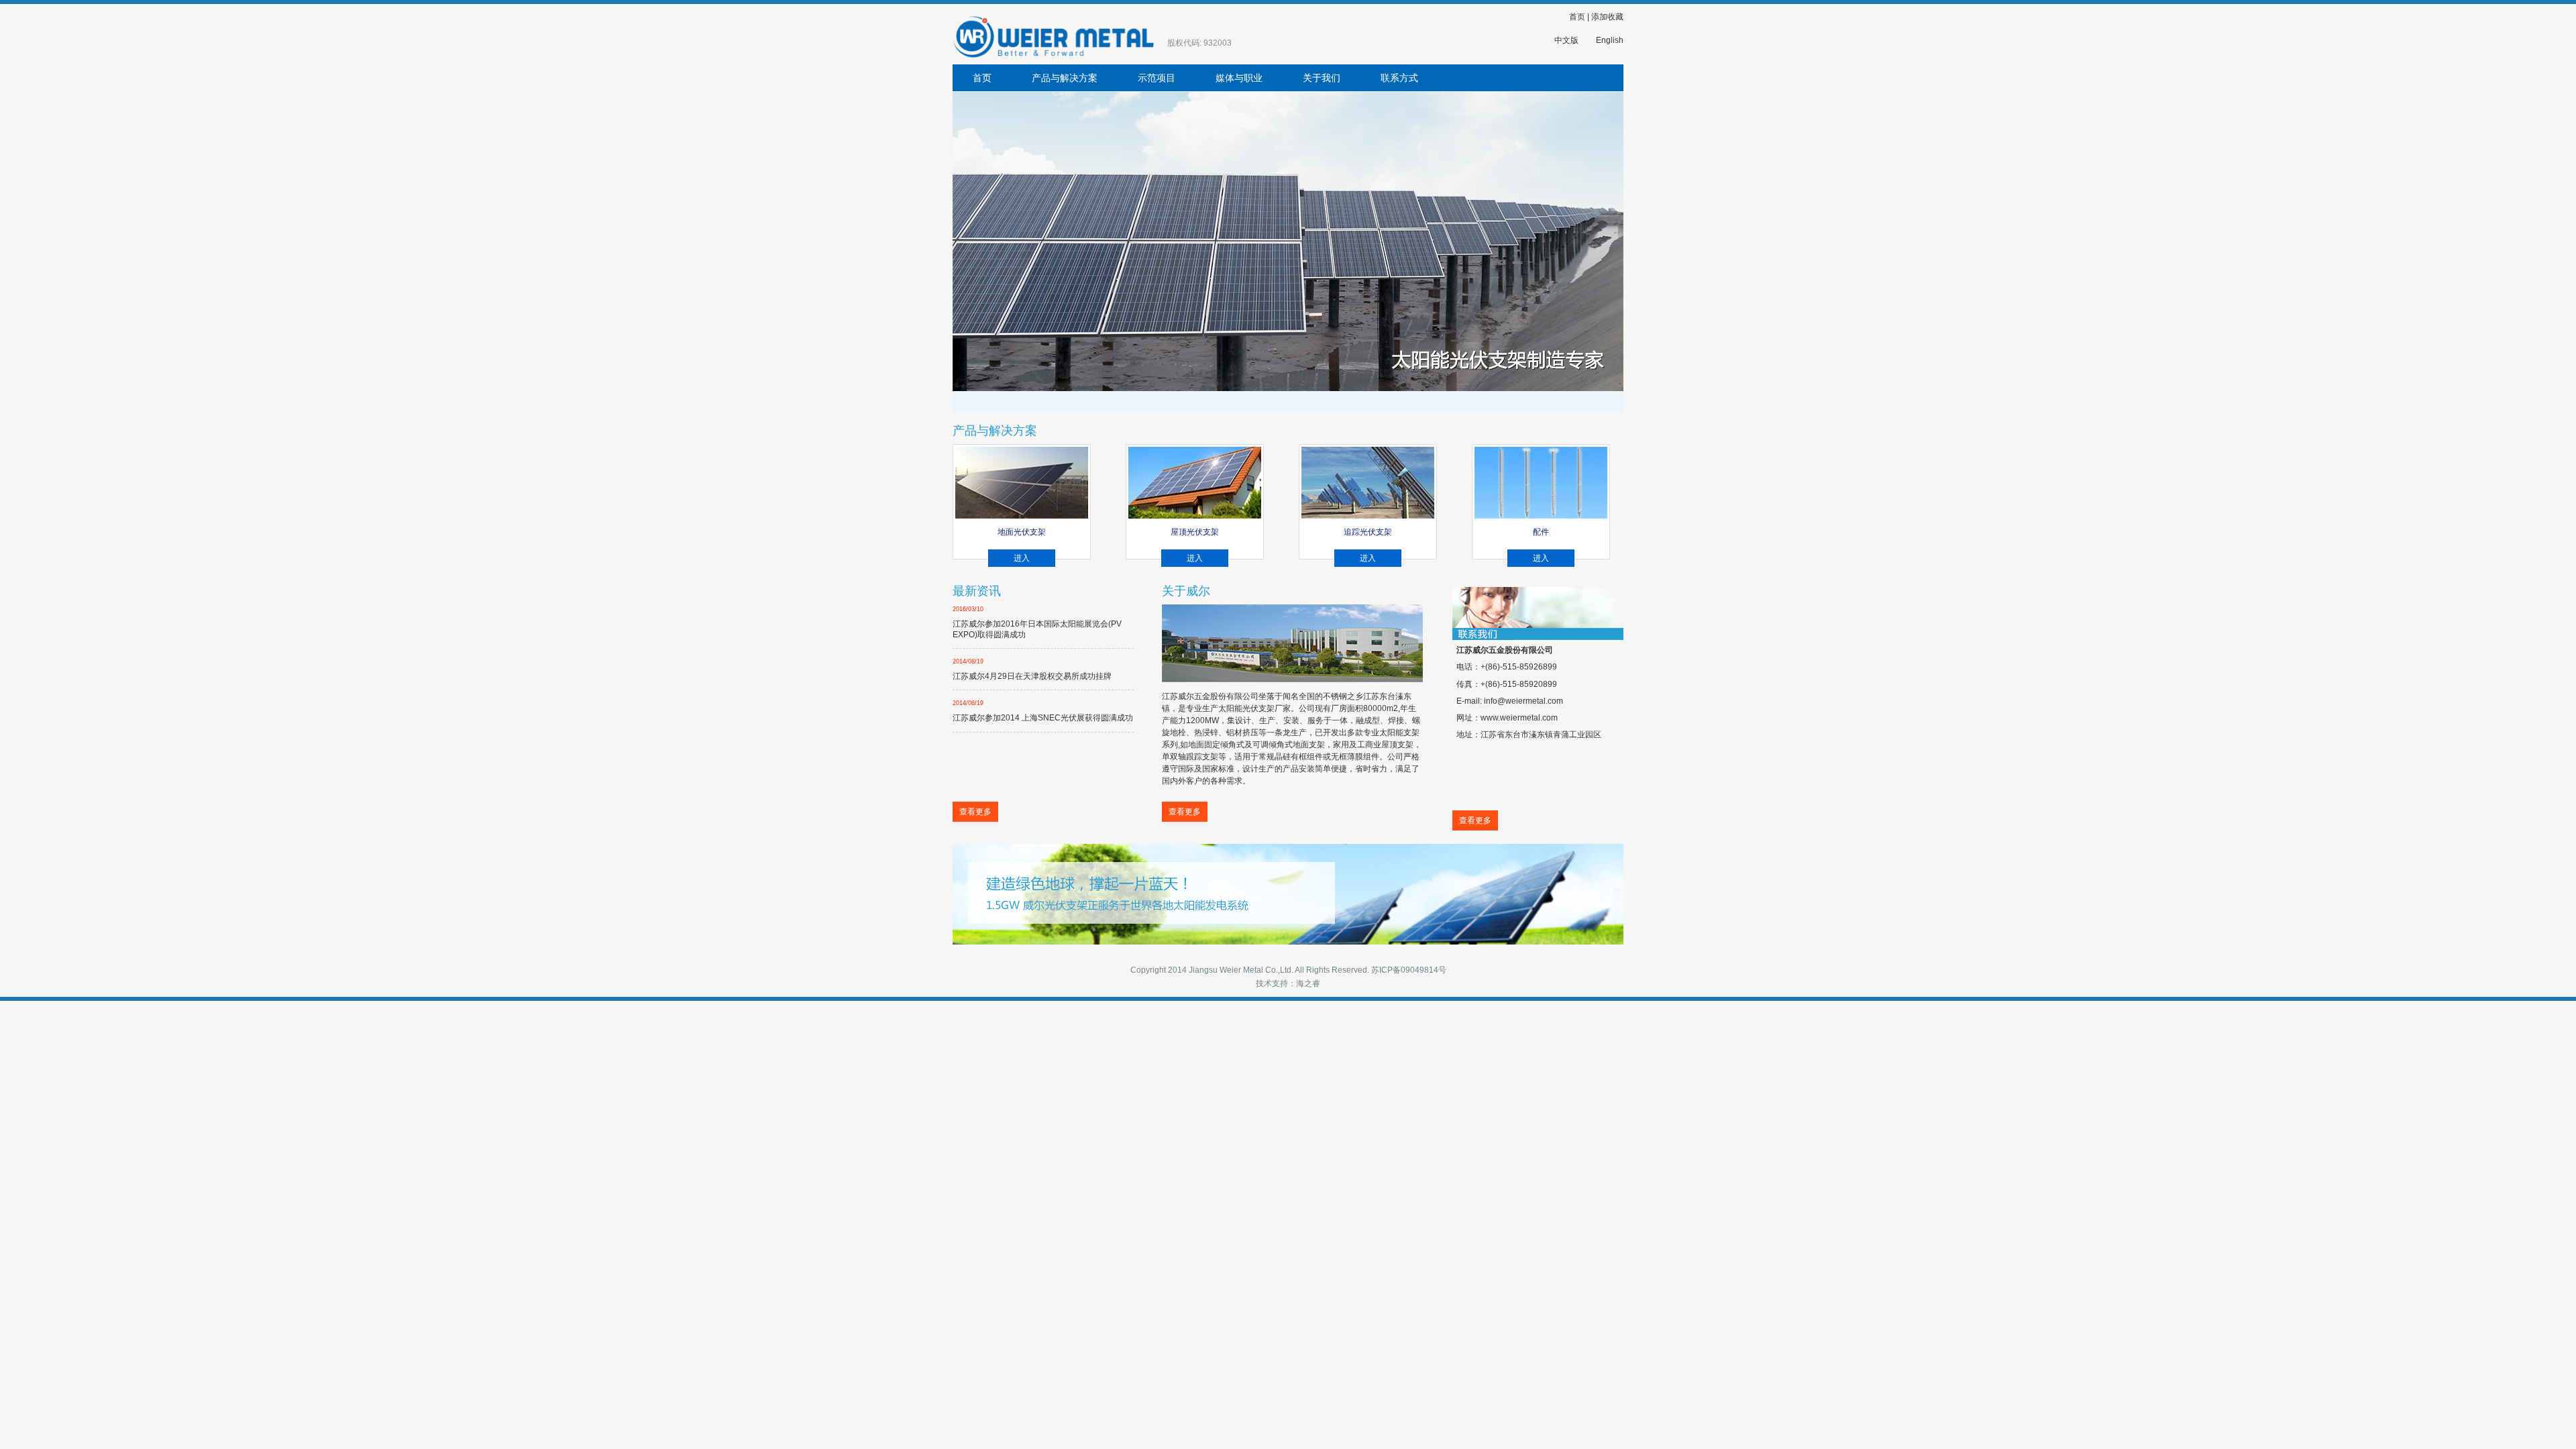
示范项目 (1157, 78)
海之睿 (1308, 983)
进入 (1022, 558)
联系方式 (1399, 78)
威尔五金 (1080, 34)
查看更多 (975, 812)
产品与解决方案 (1065, 78)
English (1610, 40)
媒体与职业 (1239, 78)
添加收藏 (1607, 17)
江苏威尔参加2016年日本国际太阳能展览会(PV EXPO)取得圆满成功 (1037, 622)
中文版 (1566, 40)
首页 (1577, 17)
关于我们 (1322, 78)
